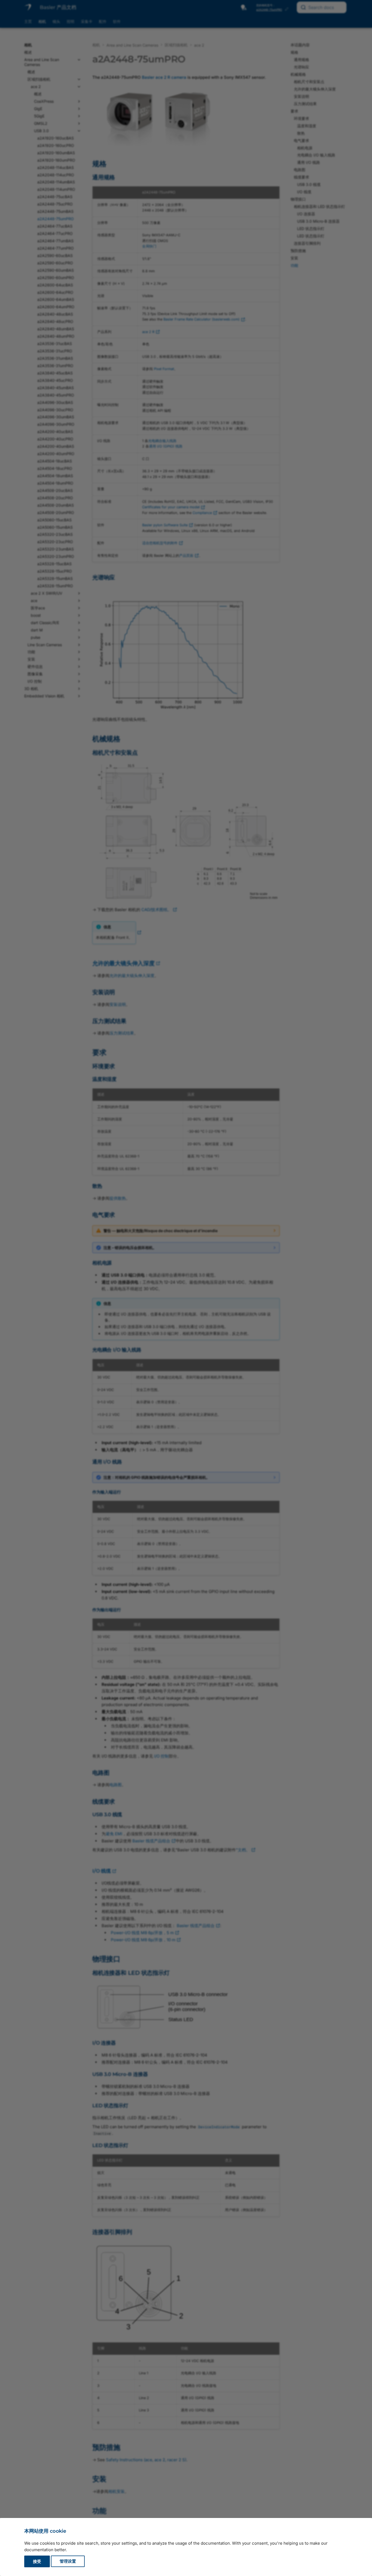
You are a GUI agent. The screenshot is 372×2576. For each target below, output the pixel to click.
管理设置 (68, 2561)
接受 (37, 2561)
